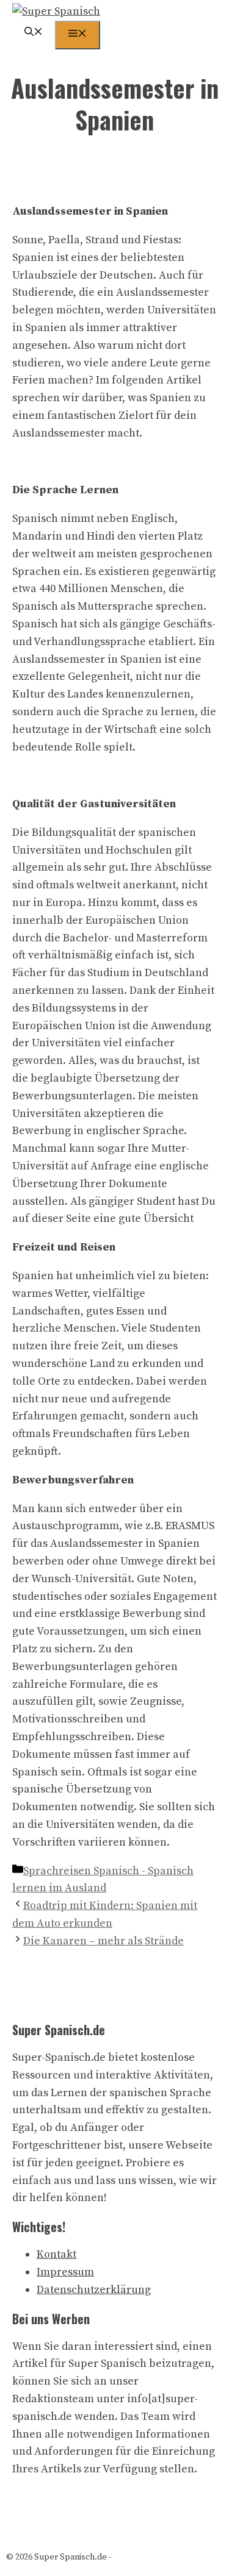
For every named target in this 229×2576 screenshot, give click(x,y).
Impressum (65, 2272)
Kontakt (56, 2254)
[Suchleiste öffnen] (34, 33)
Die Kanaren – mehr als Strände (104, 1941)
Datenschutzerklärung (94, 2290)
